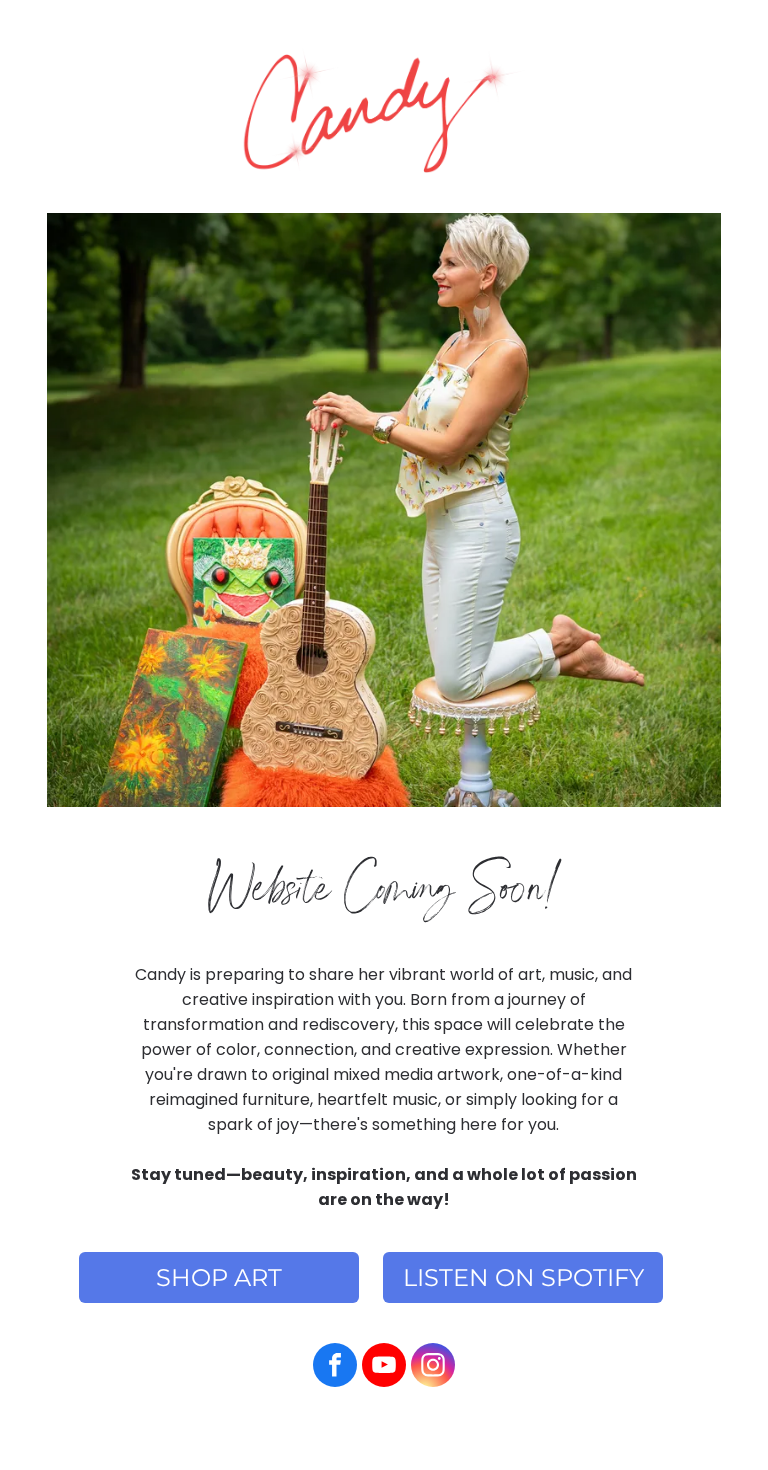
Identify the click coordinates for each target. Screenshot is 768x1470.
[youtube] (384, 1367)
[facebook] (335, 1367)
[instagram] (433, 1367)
